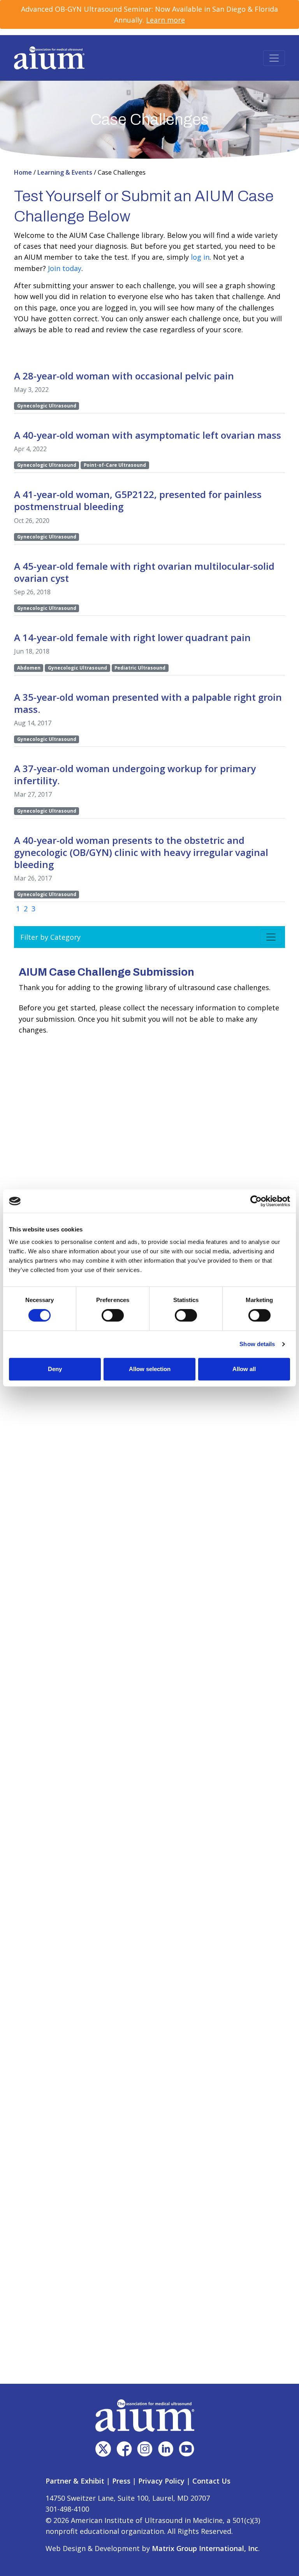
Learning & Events (66, 172)
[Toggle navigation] (274, 58)
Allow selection (150, 1369)
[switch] (113, 1315)
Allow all (244, 1369)
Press (121, 2481)
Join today (65, 268)
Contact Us (211, 2481)
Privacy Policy (161, 2481)
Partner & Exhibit (75, 2481)
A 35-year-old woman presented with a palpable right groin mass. (148, 703)
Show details (257, 1344)
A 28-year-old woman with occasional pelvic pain (124, 376)
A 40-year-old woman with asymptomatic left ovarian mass (148, 435)
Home (24, 172)
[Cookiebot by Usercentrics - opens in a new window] (256, 1201)
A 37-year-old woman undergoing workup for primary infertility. (135, 774)
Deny (55, 1369)
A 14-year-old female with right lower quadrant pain (132, 637)
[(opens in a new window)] (103, 2449)
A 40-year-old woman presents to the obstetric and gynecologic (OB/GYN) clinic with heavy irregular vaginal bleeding (141, 852)
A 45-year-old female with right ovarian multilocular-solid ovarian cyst (144, 572)
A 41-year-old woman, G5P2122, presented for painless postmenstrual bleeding (138, 500)
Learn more (165, 20)
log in (200, 257)
